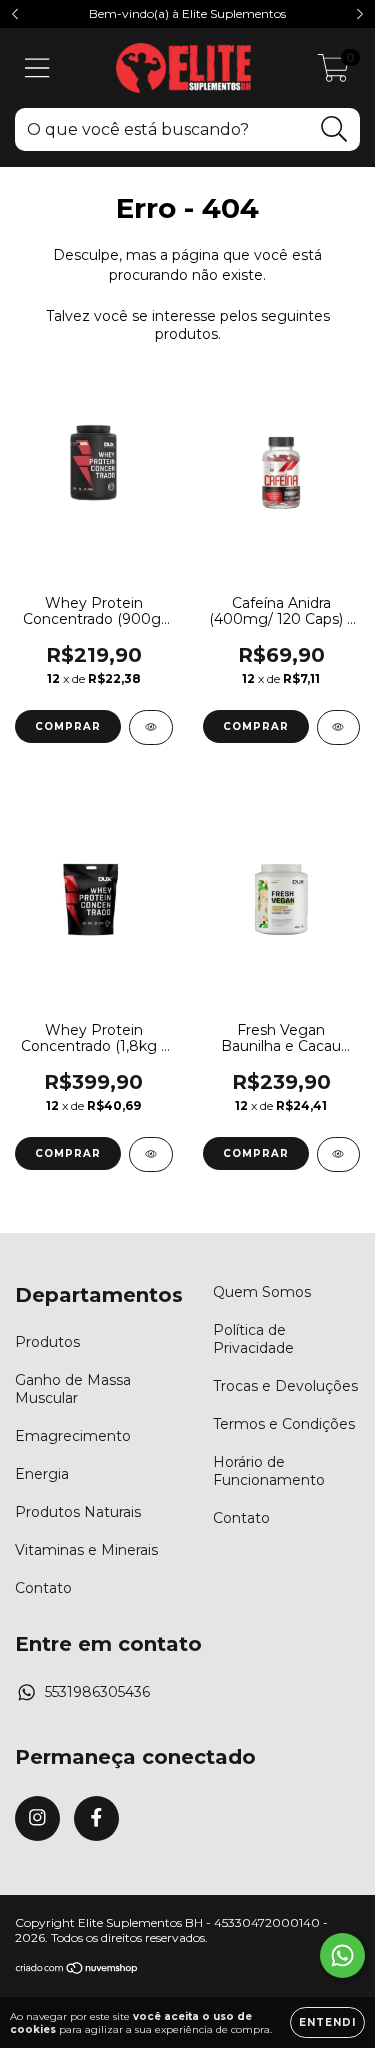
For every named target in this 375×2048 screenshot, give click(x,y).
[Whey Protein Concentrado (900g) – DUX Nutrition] (151, 727)
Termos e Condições (284, 1424)
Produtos (47, 1342)
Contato (43, 1588)
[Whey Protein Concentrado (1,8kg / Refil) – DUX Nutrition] (151, 1154)
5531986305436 (97, 1692)
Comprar (68, 726)
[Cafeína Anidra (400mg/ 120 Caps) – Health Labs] (339, 727)
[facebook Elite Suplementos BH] (96, 1818)
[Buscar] (334, 129)
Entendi (327, 2022)
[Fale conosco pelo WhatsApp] (342, 1955)
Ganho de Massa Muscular (73, 1389)
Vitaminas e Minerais (86, 1550)
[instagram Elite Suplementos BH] (37, 1818)
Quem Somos (262, 1292)
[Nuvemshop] (77, 1969)
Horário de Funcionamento (269, 1471)
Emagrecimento (73, 1436)
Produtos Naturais (78, 1512)
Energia (42, 1474)
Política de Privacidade (253, 1339)
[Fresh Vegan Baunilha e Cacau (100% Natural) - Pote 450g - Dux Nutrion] (339, 1154)
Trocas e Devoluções (285, 1386)
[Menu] (37, 68)
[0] (333, 73)
